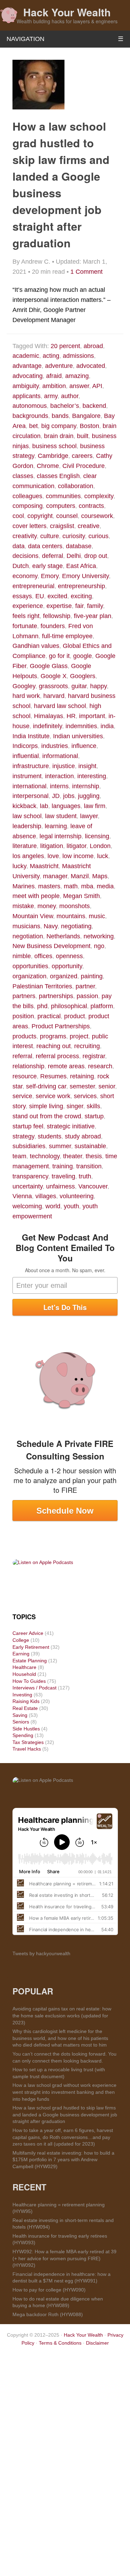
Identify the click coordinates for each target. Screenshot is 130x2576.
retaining (82, 1076)
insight (87, 766)
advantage (27, 366)
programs (53, 1036)
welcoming (27, 1206)
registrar (94, 1056)
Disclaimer (97, 2343)
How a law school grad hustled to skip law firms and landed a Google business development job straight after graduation (65, 2114)
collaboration (76, 486)
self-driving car (46, 1086)
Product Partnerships (61, 1026)
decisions (25, 556)
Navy (51, 926)
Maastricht (44, 866)
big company (59, 426)
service (22, 1096)
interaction (59, 776)
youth (71, 1206)
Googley (24, 686)
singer (75, 1106)
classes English (58, 476)
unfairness (60, 1186)
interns (59, 786)
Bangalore (86, 416)
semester (82, 1086)
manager (55, 876)
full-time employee (67, 636)
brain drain (59, 436)
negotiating (76, 926)
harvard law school (60, 706)
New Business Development (51, 946)
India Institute (31, 736)
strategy (23, 1136)
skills (93, 1106)
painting (92, 976)
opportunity (67, 966)
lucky (19, 866)
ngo (99, 946)
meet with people (36, 896)
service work (53, 1096)
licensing (97, 836)
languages (66, 806)
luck (103, 856)
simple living (46, 1106)
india (107, 726)
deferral (53, 556)
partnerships (56, 996)
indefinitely (47, 726)
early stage (47, 566)
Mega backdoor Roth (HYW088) (48, 2314)
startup (94, 1116)
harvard (54, 696)
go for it (59, 656)
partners (24, 996)
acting (51, 356)
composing (28, 506)
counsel (67, 516)
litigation (52, 846)
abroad (93, 346)
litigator (76, 846)
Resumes (53, 1076)
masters (49, 886)
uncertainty (28, 1186)
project (79, 1036)
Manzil (80, 876)
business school (54, 446)
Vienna (22, 1196)
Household (24, 1674)
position (23, 1016)
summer (60, 1146)
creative (89, 526)
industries (55, 746)
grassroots (53, 686)
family (95, 606)
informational (60, 756)
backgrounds (30, 416)
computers (61, 506)
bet (33, 426)
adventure (59, 366)
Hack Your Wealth (67, 12)
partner (85, 986)
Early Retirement (31, 1647)
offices (43, 956)
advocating (28, 376)
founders (53, 626)
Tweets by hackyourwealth (41, 1953)
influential (26, 756)
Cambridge (53, 456)
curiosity (74, 536)
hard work (26, 696)
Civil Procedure (84, 466)
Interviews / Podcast (34, 1688)
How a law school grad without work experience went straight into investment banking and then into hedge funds (64, 2092)
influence (84, 746)
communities (63, 496)
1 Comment (86, 272)
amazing (77, 376)
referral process (57, 1056)
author (70, 396)
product (75, 1016)
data (19, 546)
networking (99, 936)
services (85, 1096)
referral (22, 1056)
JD (56, 796)
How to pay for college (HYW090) (49, 2290)
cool (18, 516)
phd (42, 1006)
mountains (71, 916)
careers (82, 456)
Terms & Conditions (60, 2343)
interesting (92, 776)
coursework (97, 516)
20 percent (65, 346)
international (29, 786)
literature (25, 846)
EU (40, 596)
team (19, 1156)
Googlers (83, 676)
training (63, 1166)
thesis (94, 1156)
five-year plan (93, 616)
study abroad (83, 1136)
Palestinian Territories (42, 986)
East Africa (81, 566)
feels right (26, 616)
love (53, 856)
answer (79, 386)
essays (22, 596)
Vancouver (93, 1186)
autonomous (30, 406)
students (50, 1136)
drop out (96, 556)
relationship (28, 1066)
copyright (40, 516)
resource (25, 1076)
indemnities (81, 726)
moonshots (75, 906)
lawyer (89, 816)
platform (102, 1006)
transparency (30, 1176)
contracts (91, 506)
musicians (26, 926)
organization (29, 976)
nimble (22, 956)
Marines (24, 886)
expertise (59, 606)
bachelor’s (65, 406)
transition (89, 1166)
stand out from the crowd (47, 1116)
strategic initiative (71, 1126)
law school (27, 816)
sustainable (90, 1146)
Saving (20, 1715)
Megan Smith (81, 896)
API (97, 386)
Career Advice (28, 1633)
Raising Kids (26, 1701)
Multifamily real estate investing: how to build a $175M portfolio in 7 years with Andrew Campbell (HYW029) (63, 2160)
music (97, 916)
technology (45, 1156)
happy (98, 686)
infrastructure (31, 766)
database (79, 546)
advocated (91, 366)
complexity (99, 496)
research (100, 1066)
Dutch (21, 566)
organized (64, 976)
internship (86, 786)
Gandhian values (36, 646)
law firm (95, 806)
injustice (64, 766)
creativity (25, 536)
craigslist (62, 526)
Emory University (85, 576)
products (24, 1036)
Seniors (21, 1722)
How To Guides (29, 1681)
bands (60, 416)
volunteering (77, 1196)
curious (98, 536)
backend (94, 406)
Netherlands (63, 936)
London (100, 846)
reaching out (54, 1046)
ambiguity (26, 386)
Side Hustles (26, 1729)
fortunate (25, 626)
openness (69, 956)
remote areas (66, 1066)
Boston (89, 426)
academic (26, 356)
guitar (79, 686)
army (51, 396)
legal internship (60, 836)
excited (57, 596)
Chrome (48, 466)
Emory (50, 576)
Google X (54, 676)
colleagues (27, 496)
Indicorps (25, 746)
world (53, 1206)
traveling (63, 1176)
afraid (54, 376)
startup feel (28, 1126)
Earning (21, 1654)
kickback (24, 806)
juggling (89, 796)
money (47, 906)
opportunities (30, 966)
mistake (23, 906)
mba (87, 886)
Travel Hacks (27, 1749)
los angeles (28, 856)
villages (46, 1196)
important (92, 716)
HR (71, 716)
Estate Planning (30, 1661)
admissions (78, 356)
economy (25, 576)
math (71, 886)
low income (78, 856)
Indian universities (78, 736)
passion (87, 996)
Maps (100, 876)
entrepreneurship (81, 586)
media (105, 886)
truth (85, 1176)
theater (73, 1156)
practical (49, 1016)
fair (79, 606)
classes (23, 476)
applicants (27, 396)
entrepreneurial (33, 586)
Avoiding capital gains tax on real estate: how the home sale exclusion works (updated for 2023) (62, 2015)
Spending (23, 1735)
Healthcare (24, 1667)
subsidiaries (29, 1146)
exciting (81, 596)
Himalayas (49, 716)
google (83, 656)
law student (61, 816)
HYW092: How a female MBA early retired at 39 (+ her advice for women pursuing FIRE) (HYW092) (64, 2258)
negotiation (28, 936)
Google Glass (49, 666)
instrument (27, 776)
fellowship (57, 616)
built (83, 436)
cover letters (29, 526)
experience (28, 606)
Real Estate (25, 1708)
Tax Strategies (28, 1742)
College (21, 1640)
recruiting (87, 1046)
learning (56, 826)
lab (44, 806)
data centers (45, 546)
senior (107, 1086)
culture (50, 536)
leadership (27, 826)
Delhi (74, 556)
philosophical (69, 1006)
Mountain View (33, 916)
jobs (69, 796)
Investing (22, 1695)
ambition (54, 386)
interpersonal (31, 796)
